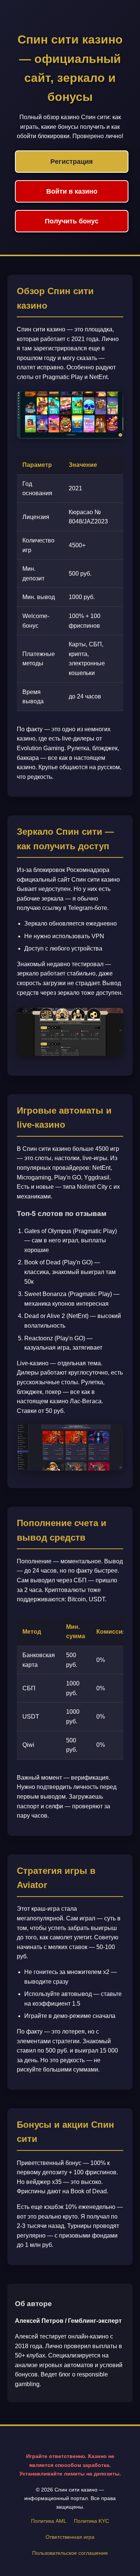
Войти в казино (72, 191)
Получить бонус (72, 221)
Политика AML (49, 2521)
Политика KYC (91, 2521)
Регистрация (72, 162)
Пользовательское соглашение (70, 2553)
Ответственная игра (70, 2537)
